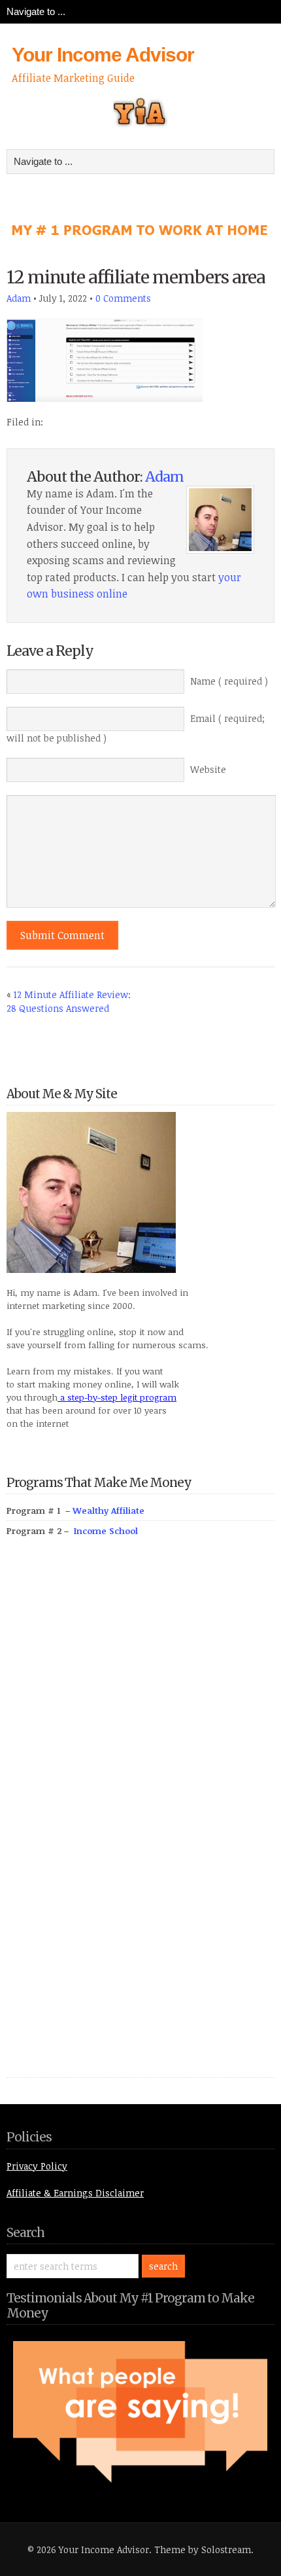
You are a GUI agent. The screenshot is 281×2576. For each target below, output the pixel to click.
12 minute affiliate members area (136, 277)
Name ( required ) (229, 681)
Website (208, 769)
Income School (106, 1531)
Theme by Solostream (203, 2549)
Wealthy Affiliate (108, 1511)
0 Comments (123, 298)
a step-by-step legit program (117, 1397)
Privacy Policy (37, 2166)
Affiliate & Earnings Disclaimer (75, 2193)
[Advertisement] (105, 1822)
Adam (19, 298)
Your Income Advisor (103, 55)
